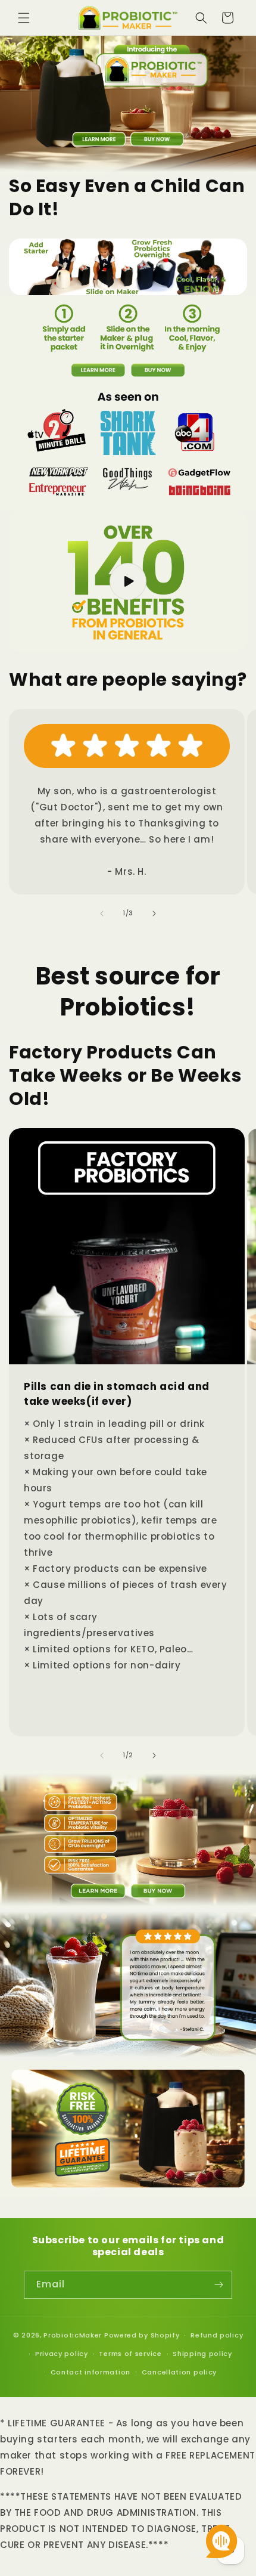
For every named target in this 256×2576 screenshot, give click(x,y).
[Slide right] (154, 914)
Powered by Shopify (142, 2335)
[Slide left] (102, 914)
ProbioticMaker (73, 2335)
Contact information (90, 2372)
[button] (24, 18)
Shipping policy (202, 2354)
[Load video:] (128, 581)
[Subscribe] (218, 2285)
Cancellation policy (179, 2372)
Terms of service (130, 2354)
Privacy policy (62, 2354)
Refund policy (217, 2335)
